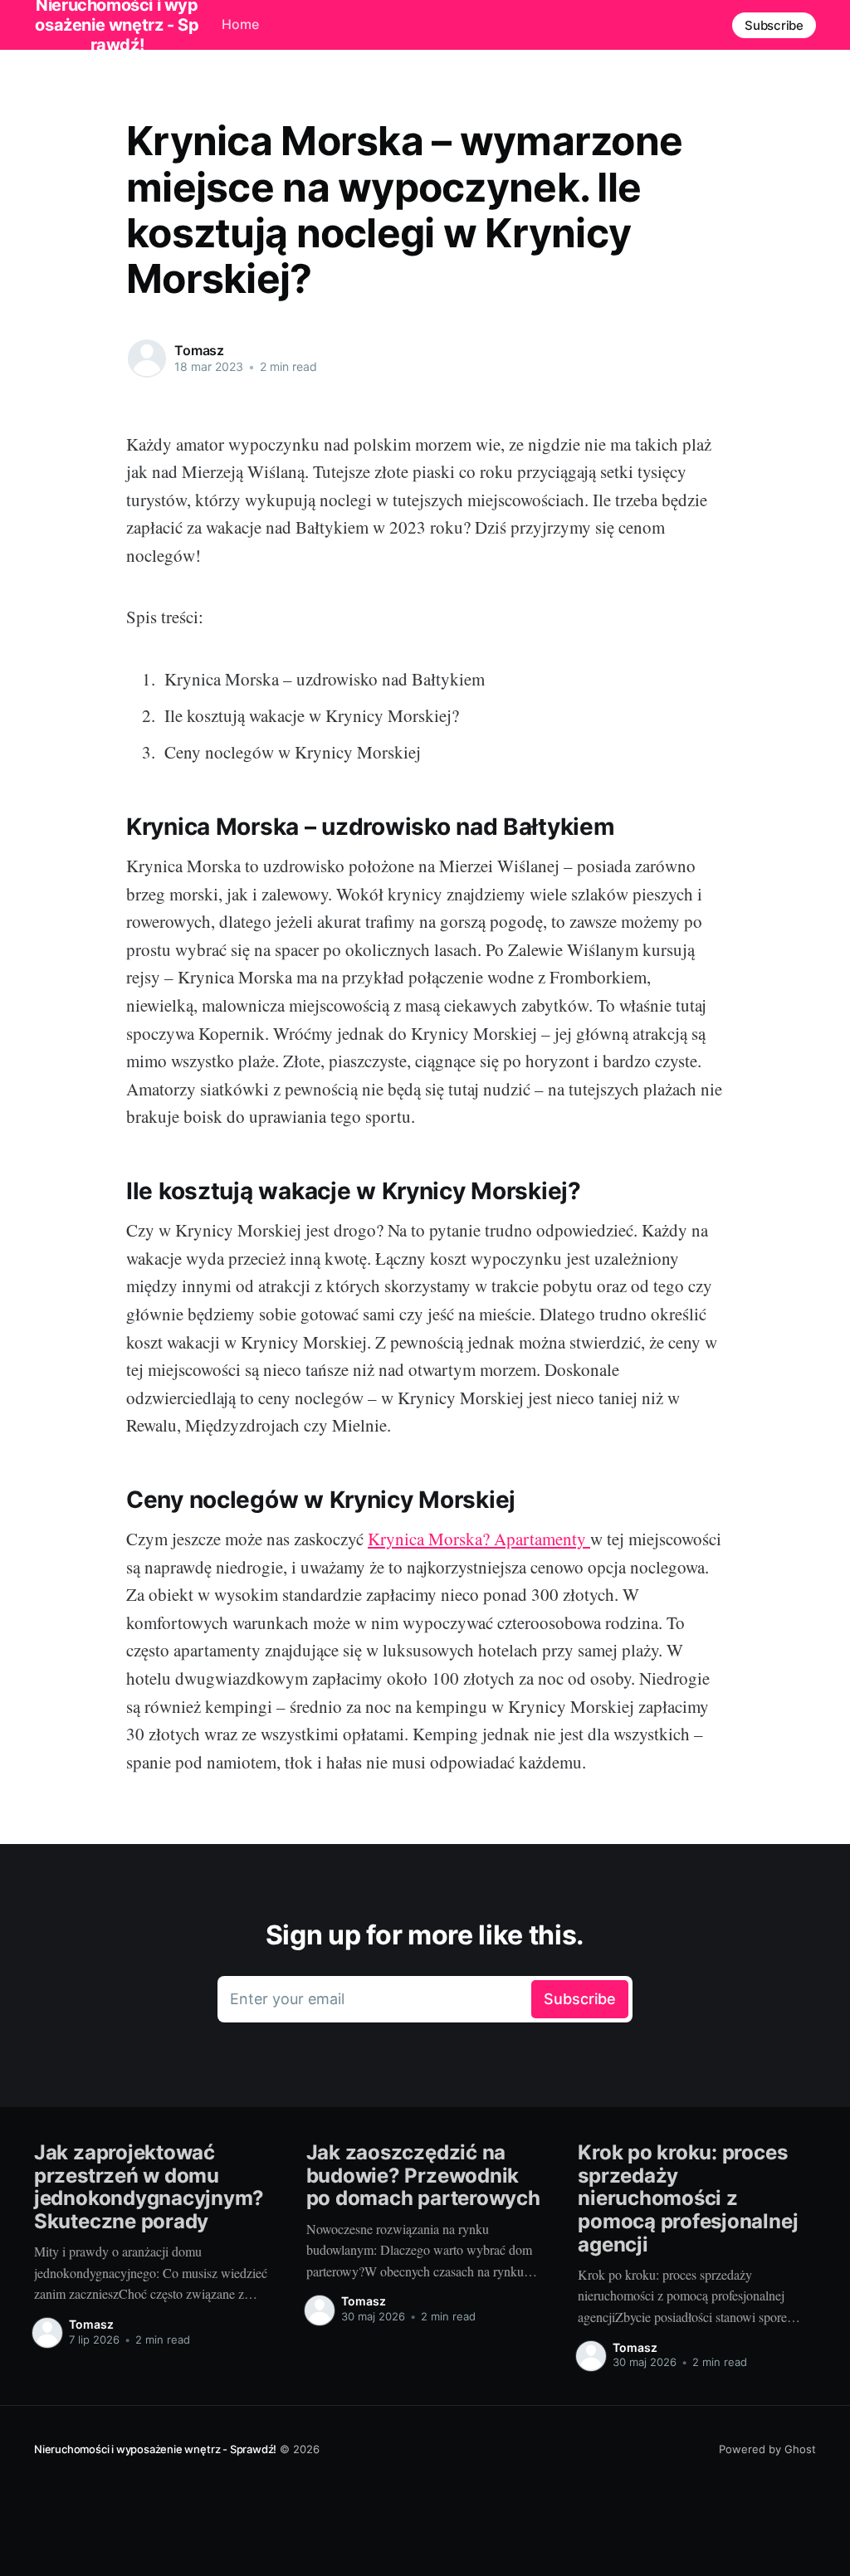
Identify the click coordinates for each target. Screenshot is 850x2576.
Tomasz (199, 350)
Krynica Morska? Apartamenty (479, 1539)
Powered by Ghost (767, 2449)
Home (240, 24)
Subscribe (774, 25)
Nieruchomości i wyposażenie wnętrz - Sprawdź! (155, 2449)
